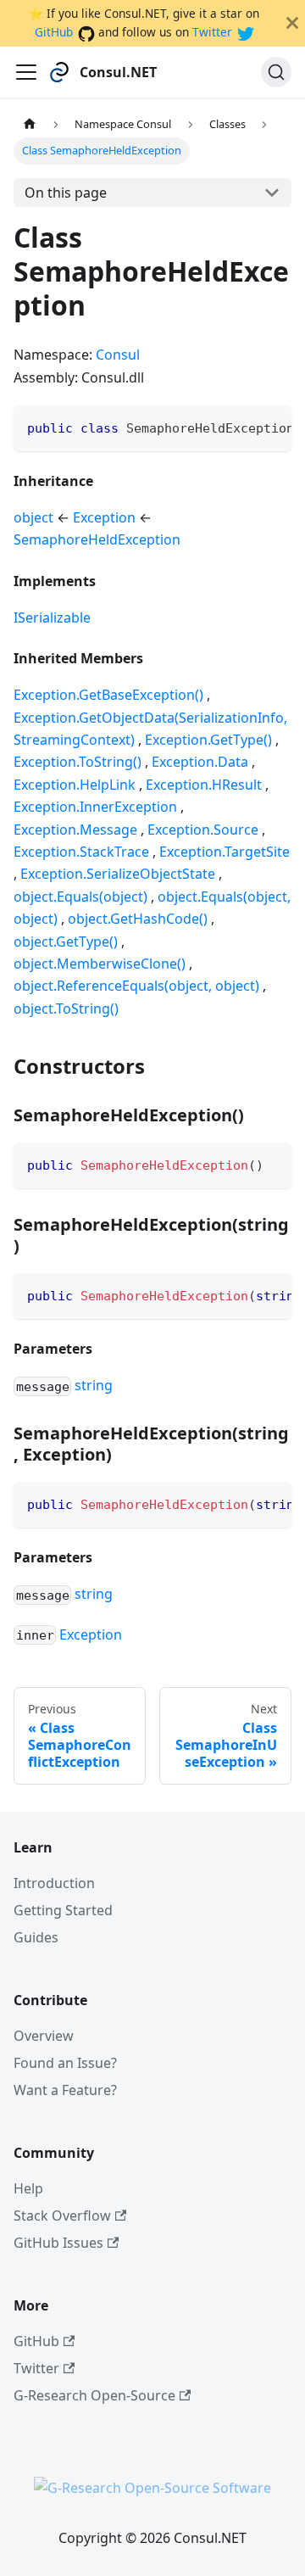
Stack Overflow (62, 2216)
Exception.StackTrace (81, 852)
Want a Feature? (65, 2090)
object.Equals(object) (80, 897)
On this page (66, 193)
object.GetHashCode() (138, 919)
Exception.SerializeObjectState (118, 874)
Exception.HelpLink (75, 785)
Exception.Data (200, 762)
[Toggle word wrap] (240, 427)
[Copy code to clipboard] (271, 427)
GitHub (54, 32)
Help (28, 2188)
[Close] (292, 23)
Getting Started (63, 1910)
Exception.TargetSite (225, 852)
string (94, 1385)
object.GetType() (66, 942)
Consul (118, 355)
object (33, 517)
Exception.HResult (204, 785)
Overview (44, 2036)
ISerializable (52, 617)
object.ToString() (66, 1009)
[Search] (276, 72)
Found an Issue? (65, 2063)
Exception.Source (203, 830)
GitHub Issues (58, 2243)
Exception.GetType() (208, 740)
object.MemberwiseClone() (100, 964)
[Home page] (30, 124)
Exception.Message (75, 830)
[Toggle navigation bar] (26, 72)
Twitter (212, 32)
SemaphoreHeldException (97, 539)
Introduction (54, 1883)
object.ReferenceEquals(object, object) (136, 986)
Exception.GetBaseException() (108, 695)
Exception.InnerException (95, 807)
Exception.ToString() (78, 762)
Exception (104, 517)
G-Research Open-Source (94, 2395)
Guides (36, 1937)
